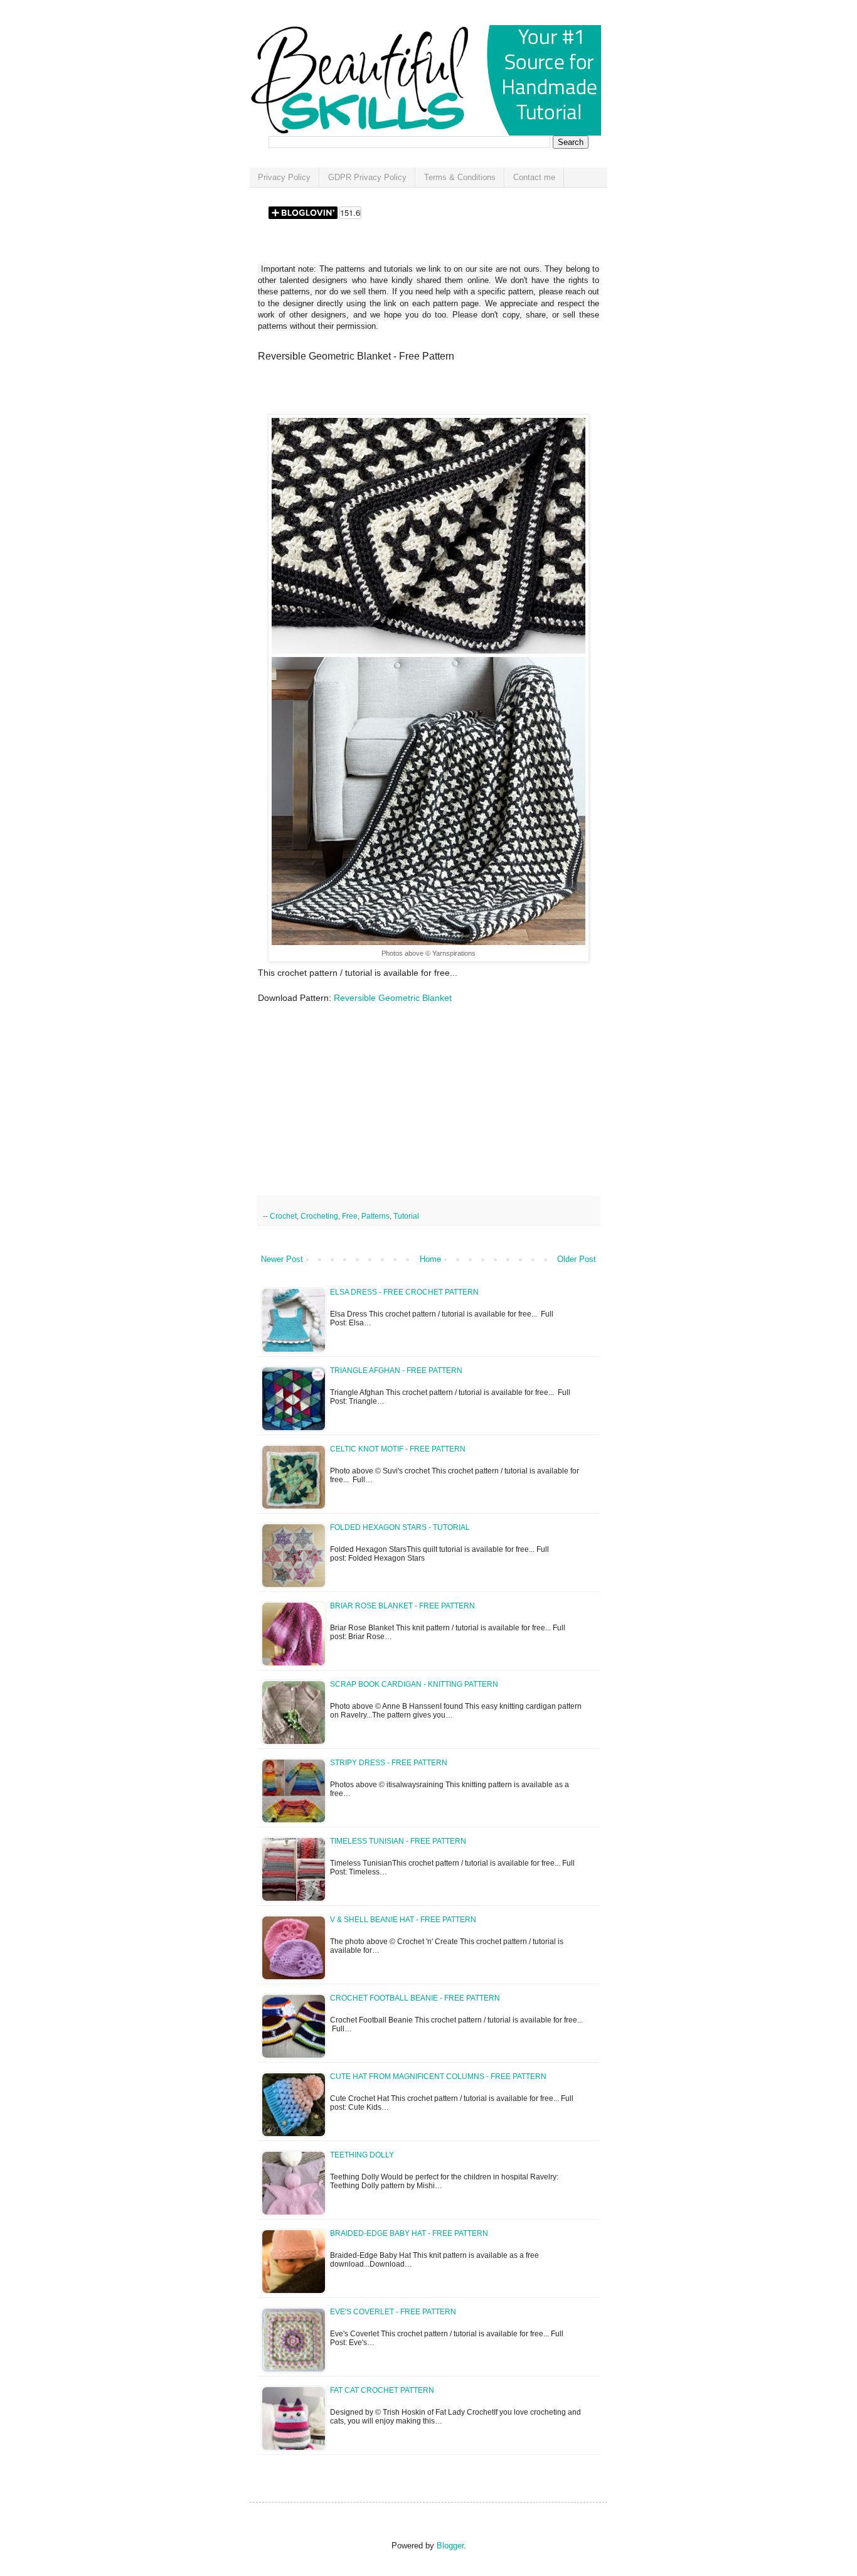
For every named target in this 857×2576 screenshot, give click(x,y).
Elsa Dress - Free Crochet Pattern (404, 1292)
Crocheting (319, 1216)
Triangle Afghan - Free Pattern (396, 1371)
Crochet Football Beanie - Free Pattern (415, 1998)
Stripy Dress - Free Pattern (389, 1763)
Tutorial (406, 1216)
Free (350, 1216)
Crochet (283, 1216)
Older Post (577, 1259)
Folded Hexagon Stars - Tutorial (400, 1527)
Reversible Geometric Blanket (394, 998)
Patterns (375, 1216)
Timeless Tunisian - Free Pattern (398, 1841)
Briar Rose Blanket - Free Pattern (402, 1606)
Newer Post (282, 1259)
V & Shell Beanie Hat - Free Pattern (403, 1920)
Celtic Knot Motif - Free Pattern (398, 1449)
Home (430, 1259)
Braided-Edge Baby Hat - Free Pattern (409, 2233)
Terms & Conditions (460, 177)
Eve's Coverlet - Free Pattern (393, 2312)
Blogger (450, 2546)
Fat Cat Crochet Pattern (382, 2390)
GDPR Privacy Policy (367, 177)
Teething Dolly (362, 2155)
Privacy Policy (284, 177)
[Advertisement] (405, 392)
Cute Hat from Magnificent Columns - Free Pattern (438, 2076)
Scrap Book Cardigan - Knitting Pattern (414, 1684)
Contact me (534, 177)
